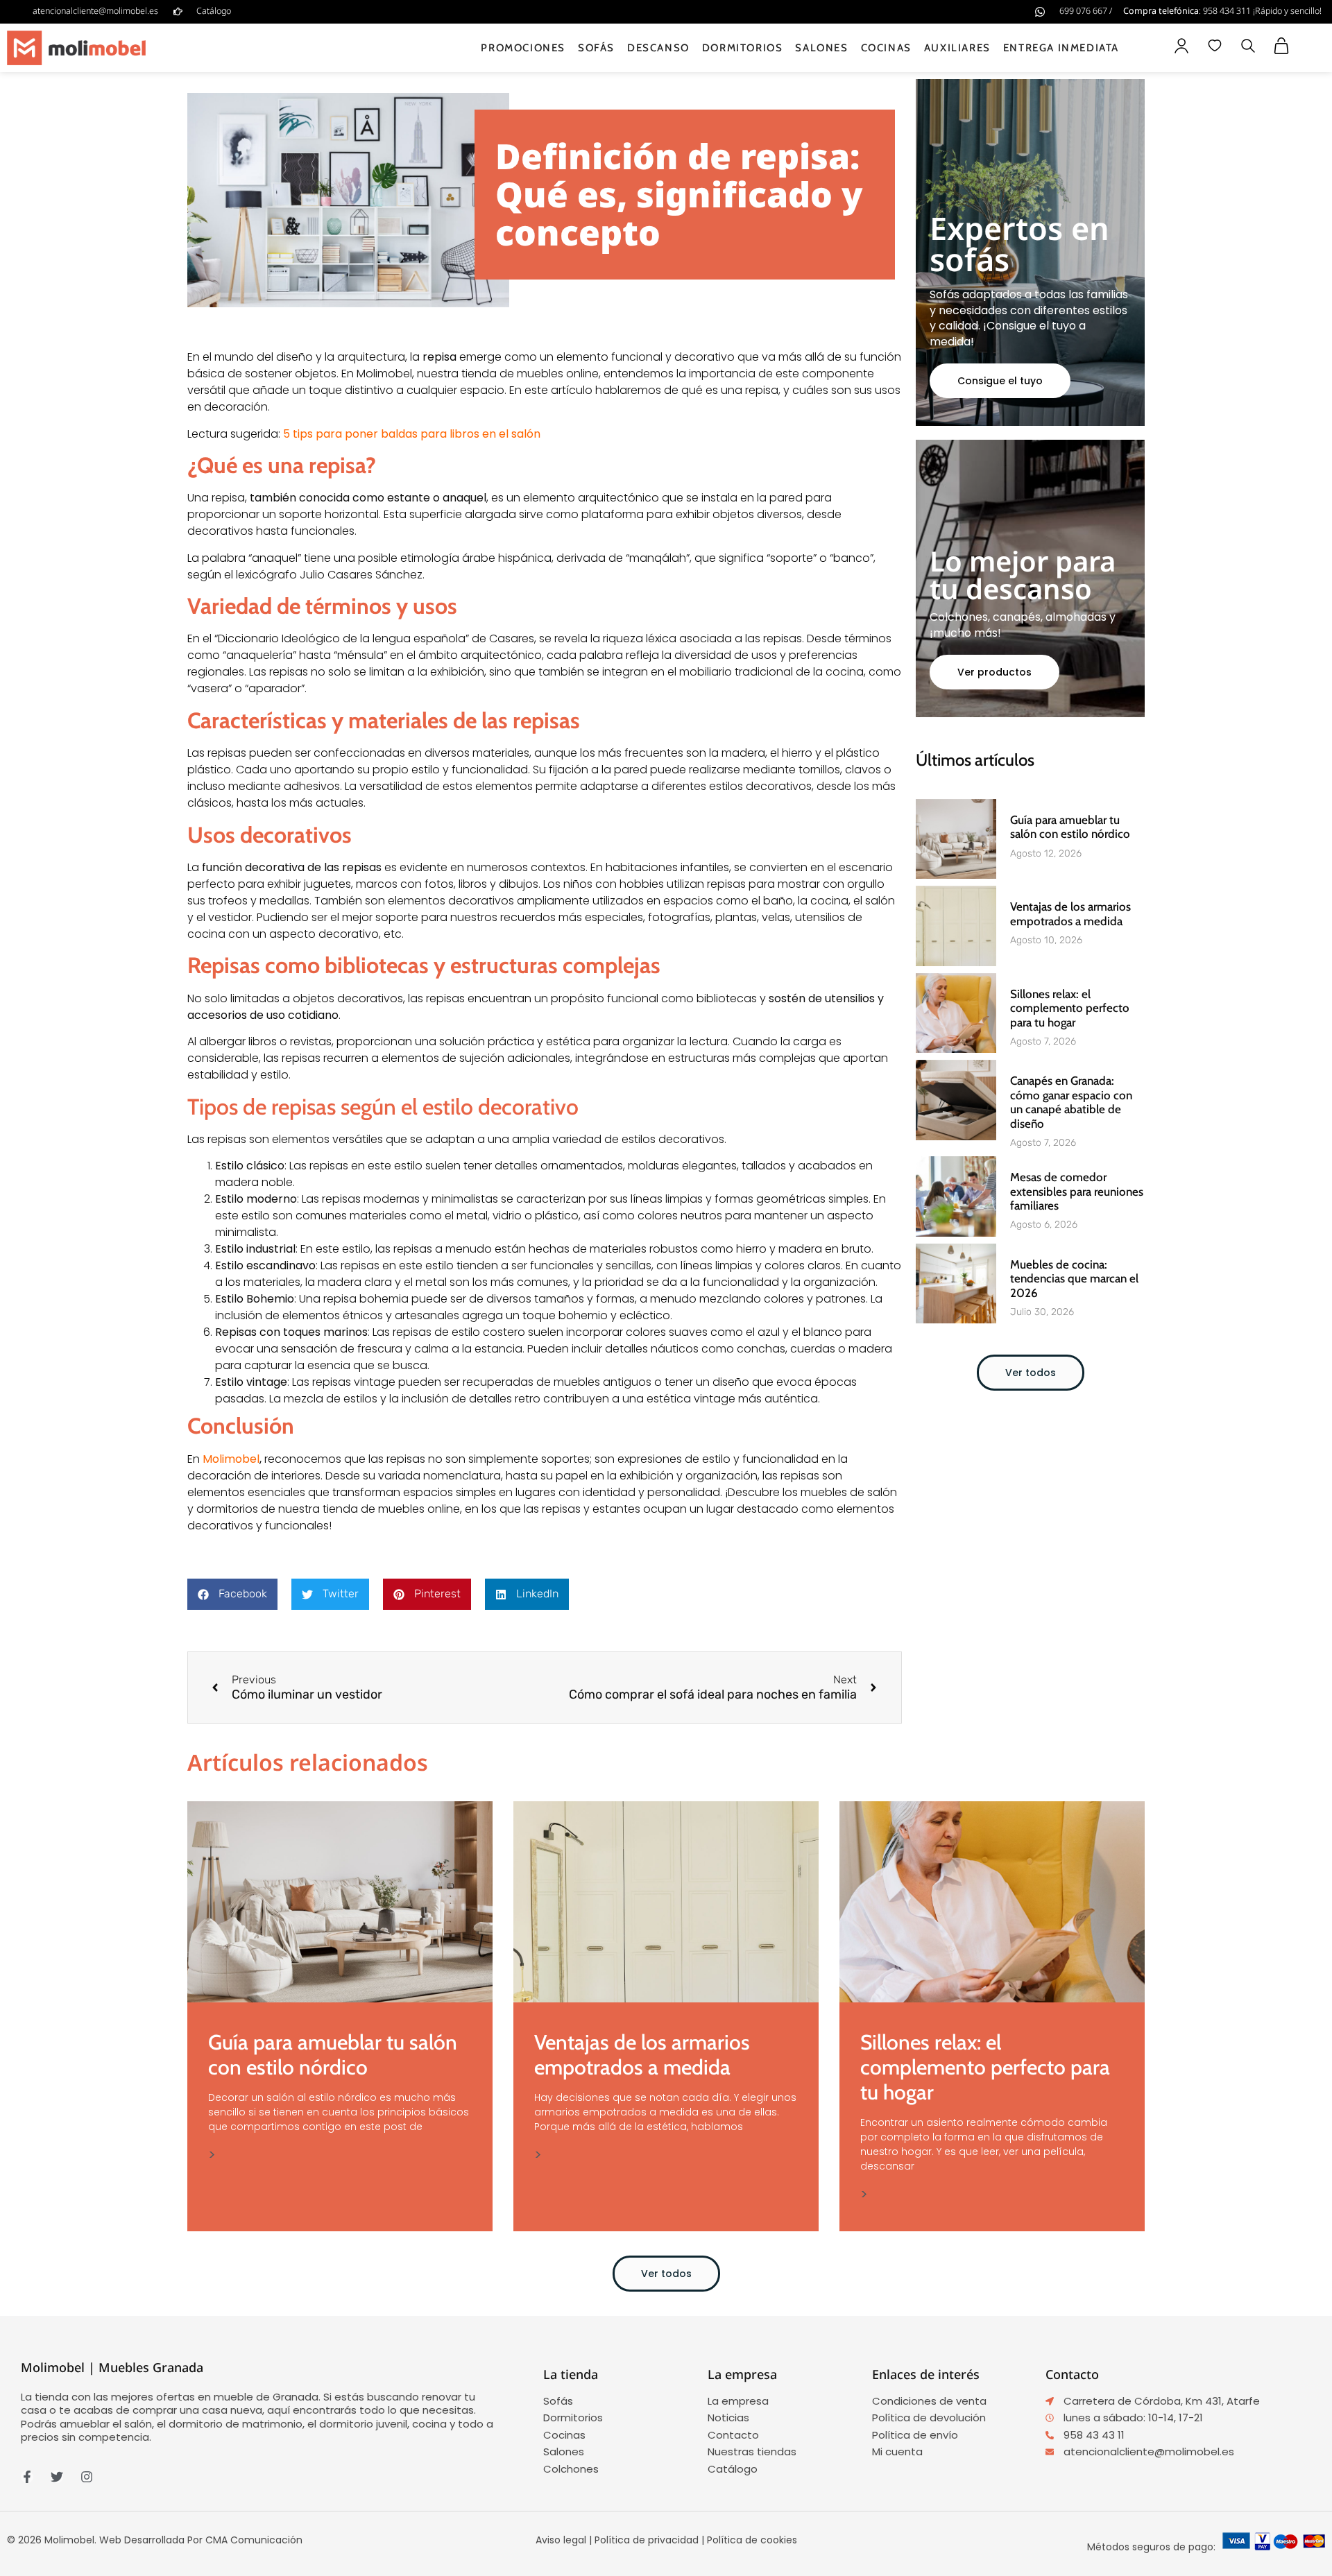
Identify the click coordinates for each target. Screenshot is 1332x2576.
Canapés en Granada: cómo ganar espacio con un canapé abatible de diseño (1071, 1102)
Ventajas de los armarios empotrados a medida (1070, 913)
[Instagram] (87, 2477)
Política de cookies (752, 2540)
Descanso (658, 48)
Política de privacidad (647, 2540)
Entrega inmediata (1061, 48)
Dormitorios (743, 48)
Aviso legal (561, 2540)
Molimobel (231, 1459)
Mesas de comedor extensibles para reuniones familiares (1077, 1191)
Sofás (596, 48)
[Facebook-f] (27, 2477)
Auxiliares (957, 48)
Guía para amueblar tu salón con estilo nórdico (1070, 827)
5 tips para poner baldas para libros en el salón (412, 434)
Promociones (523, 48)
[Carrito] (1281, 46)
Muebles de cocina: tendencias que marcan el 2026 (1074, 1279)
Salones (821, 48)
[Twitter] (57, 2477)
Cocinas (886, 48)
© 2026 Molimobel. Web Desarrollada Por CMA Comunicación (155, 2540)
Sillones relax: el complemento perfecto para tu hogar (1070, 1008)
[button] (1248, 48)
